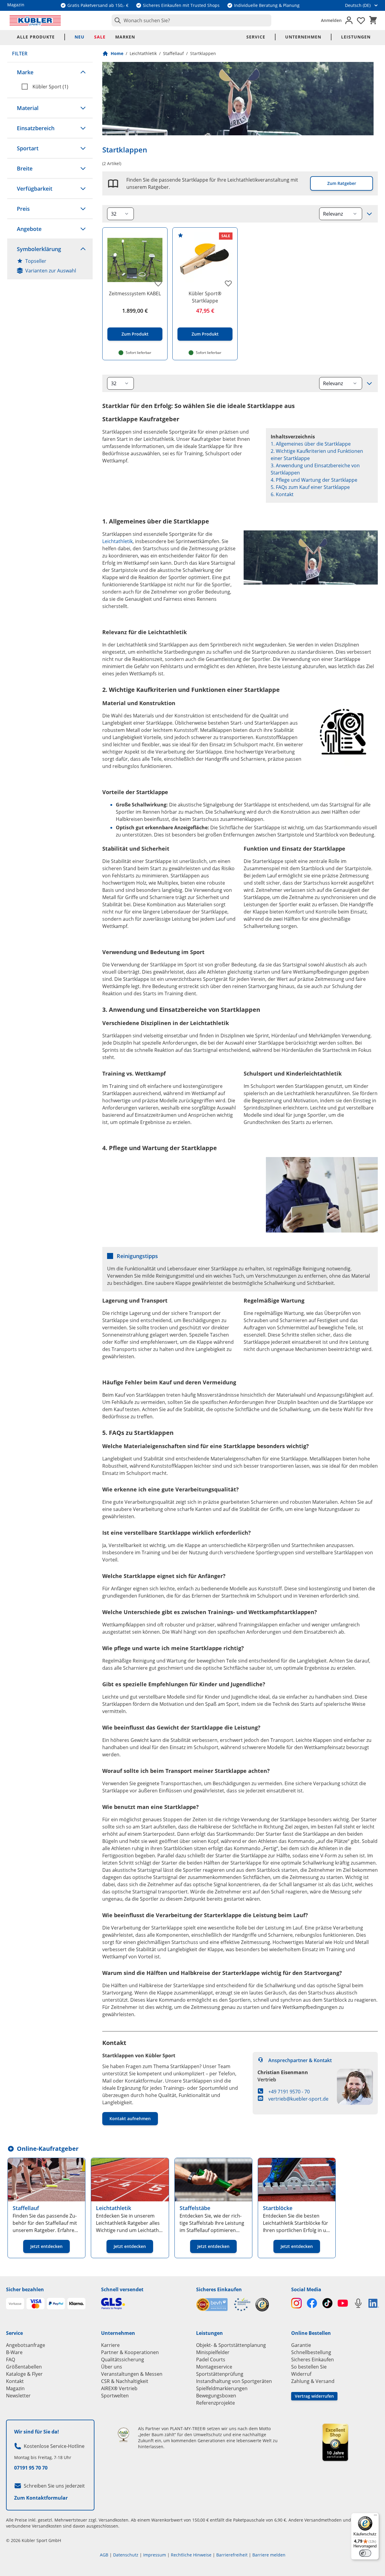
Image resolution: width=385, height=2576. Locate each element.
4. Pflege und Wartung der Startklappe (314, 480)
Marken (125, 37)
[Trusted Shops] (262, 2305)
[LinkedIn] (374, 2303)
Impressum (155, 2555)
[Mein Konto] (349, 20)
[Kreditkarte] (35, 2304)
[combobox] (191, 20)
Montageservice (214, 2367)
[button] (50, 72)
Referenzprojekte (216, 2403)
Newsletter (18, 2396)
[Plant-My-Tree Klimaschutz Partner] (123, 2435)
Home (117, 53)
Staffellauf (173, 53)
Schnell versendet (122, 2289)
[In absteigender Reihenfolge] (369, 214)
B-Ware (14, 2352)
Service (256, 37)
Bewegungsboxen (216, 2396)
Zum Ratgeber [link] (342, 183)
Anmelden (331, 20)
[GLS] (145, 2304)
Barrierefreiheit (232, 2555)
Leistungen (356, 37)
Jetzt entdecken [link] (46, 2246)
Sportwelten (115, 2396)
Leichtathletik (143, 53)
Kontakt (15, 2381)
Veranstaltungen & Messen (132, 2374)
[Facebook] (312, 2303)
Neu (80, 37)
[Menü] (375, 2516)
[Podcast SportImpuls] (358, 2303)
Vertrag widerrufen (314, 2396)
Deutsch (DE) (358, 5)
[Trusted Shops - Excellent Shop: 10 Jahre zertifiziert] (335, 2442)
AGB (104, 2555)
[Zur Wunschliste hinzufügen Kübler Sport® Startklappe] (228, 283)
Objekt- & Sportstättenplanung (231, 2345)
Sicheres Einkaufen (219, 2289)
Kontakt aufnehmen (130, 2119)
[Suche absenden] (116, 20)
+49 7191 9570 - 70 (289, 2092)
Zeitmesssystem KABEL (135, 293)
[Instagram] (296, 2303)
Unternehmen (303, 37)
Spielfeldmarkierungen (222, 2388)
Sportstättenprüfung (220, 2374)
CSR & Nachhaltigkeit (125, 2381)
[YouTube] (343, 2303)
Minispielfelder (213, 2352)
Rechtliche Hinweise (191, 2555)
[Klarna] (76, 2304)
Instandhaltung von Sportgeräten (234, 2381)
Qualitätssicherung (123, 2360)
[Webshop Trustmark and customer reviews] (223, 2305)
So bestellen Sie (309, 2367)
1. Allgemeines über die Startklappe (311, 444)
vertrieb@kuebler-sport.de (298, 2099)
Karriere (110, 2345)
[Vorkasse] (15, 2304)
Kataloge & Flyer (24, 2374)
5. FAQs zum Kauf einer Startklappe (310, 487)
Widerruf (301, 2374)
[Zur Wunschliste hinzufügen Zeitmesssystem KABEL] (158, 283)
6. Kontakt (282, 494)
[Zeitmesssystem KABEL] (135, 260)
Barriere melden (269, 2555)
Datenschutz (126, 2555)
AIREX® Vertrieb (119, 2388)
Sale (100, 37)
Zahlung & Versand (313, 2381)
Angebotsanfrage (26, 2345)
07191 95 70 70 (31, 2468)
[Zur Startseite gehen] (35, 20)
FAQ (11, 2360)
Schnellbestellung (311, 2352)
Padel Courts (211, 2360)
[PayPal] (56, 2304)
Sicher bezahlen (25, 2289)
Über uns (112, 2367)
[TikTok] (327, 2303)
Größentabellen (24, 2367)
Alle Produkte (36, 37)
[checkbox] (55, 87)
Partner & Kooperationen (130, 2352)
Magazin (15, 2388)
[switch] (365, 2553)
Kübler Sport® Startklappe (205, 297)
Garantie (301, 2345)
